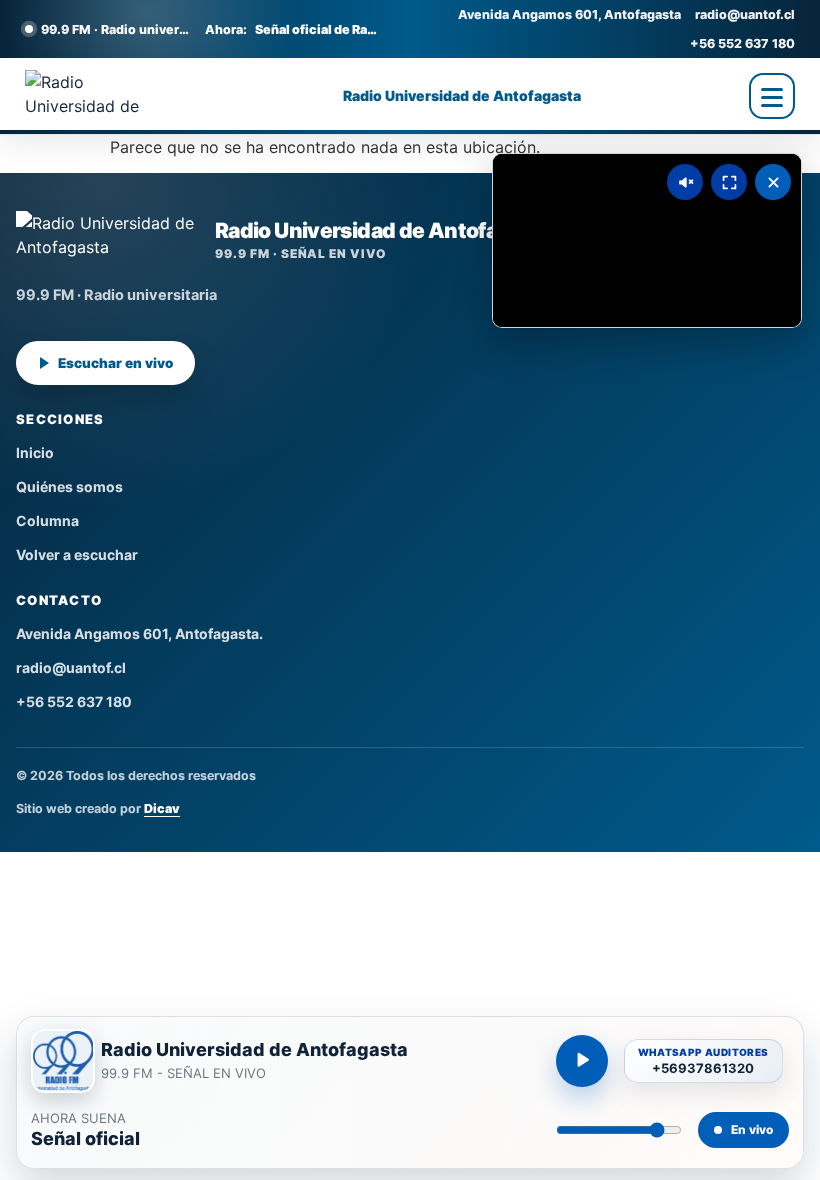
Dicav (162, 808)
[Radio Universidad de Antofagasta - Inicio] (100, 96)
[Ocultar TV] (773, 182)
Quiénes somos (69, 486)
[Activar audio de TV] (685, 182)
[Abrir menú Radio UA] (772, 96)
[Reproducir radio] (582, 1061)
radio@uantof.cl (745, 14)
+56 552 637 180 (742, 43)
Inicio (35, 452)
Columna (47, 520)
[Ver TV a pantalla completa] (729, 182)
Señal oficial (85, 1139)
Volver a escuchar (77, 554)
